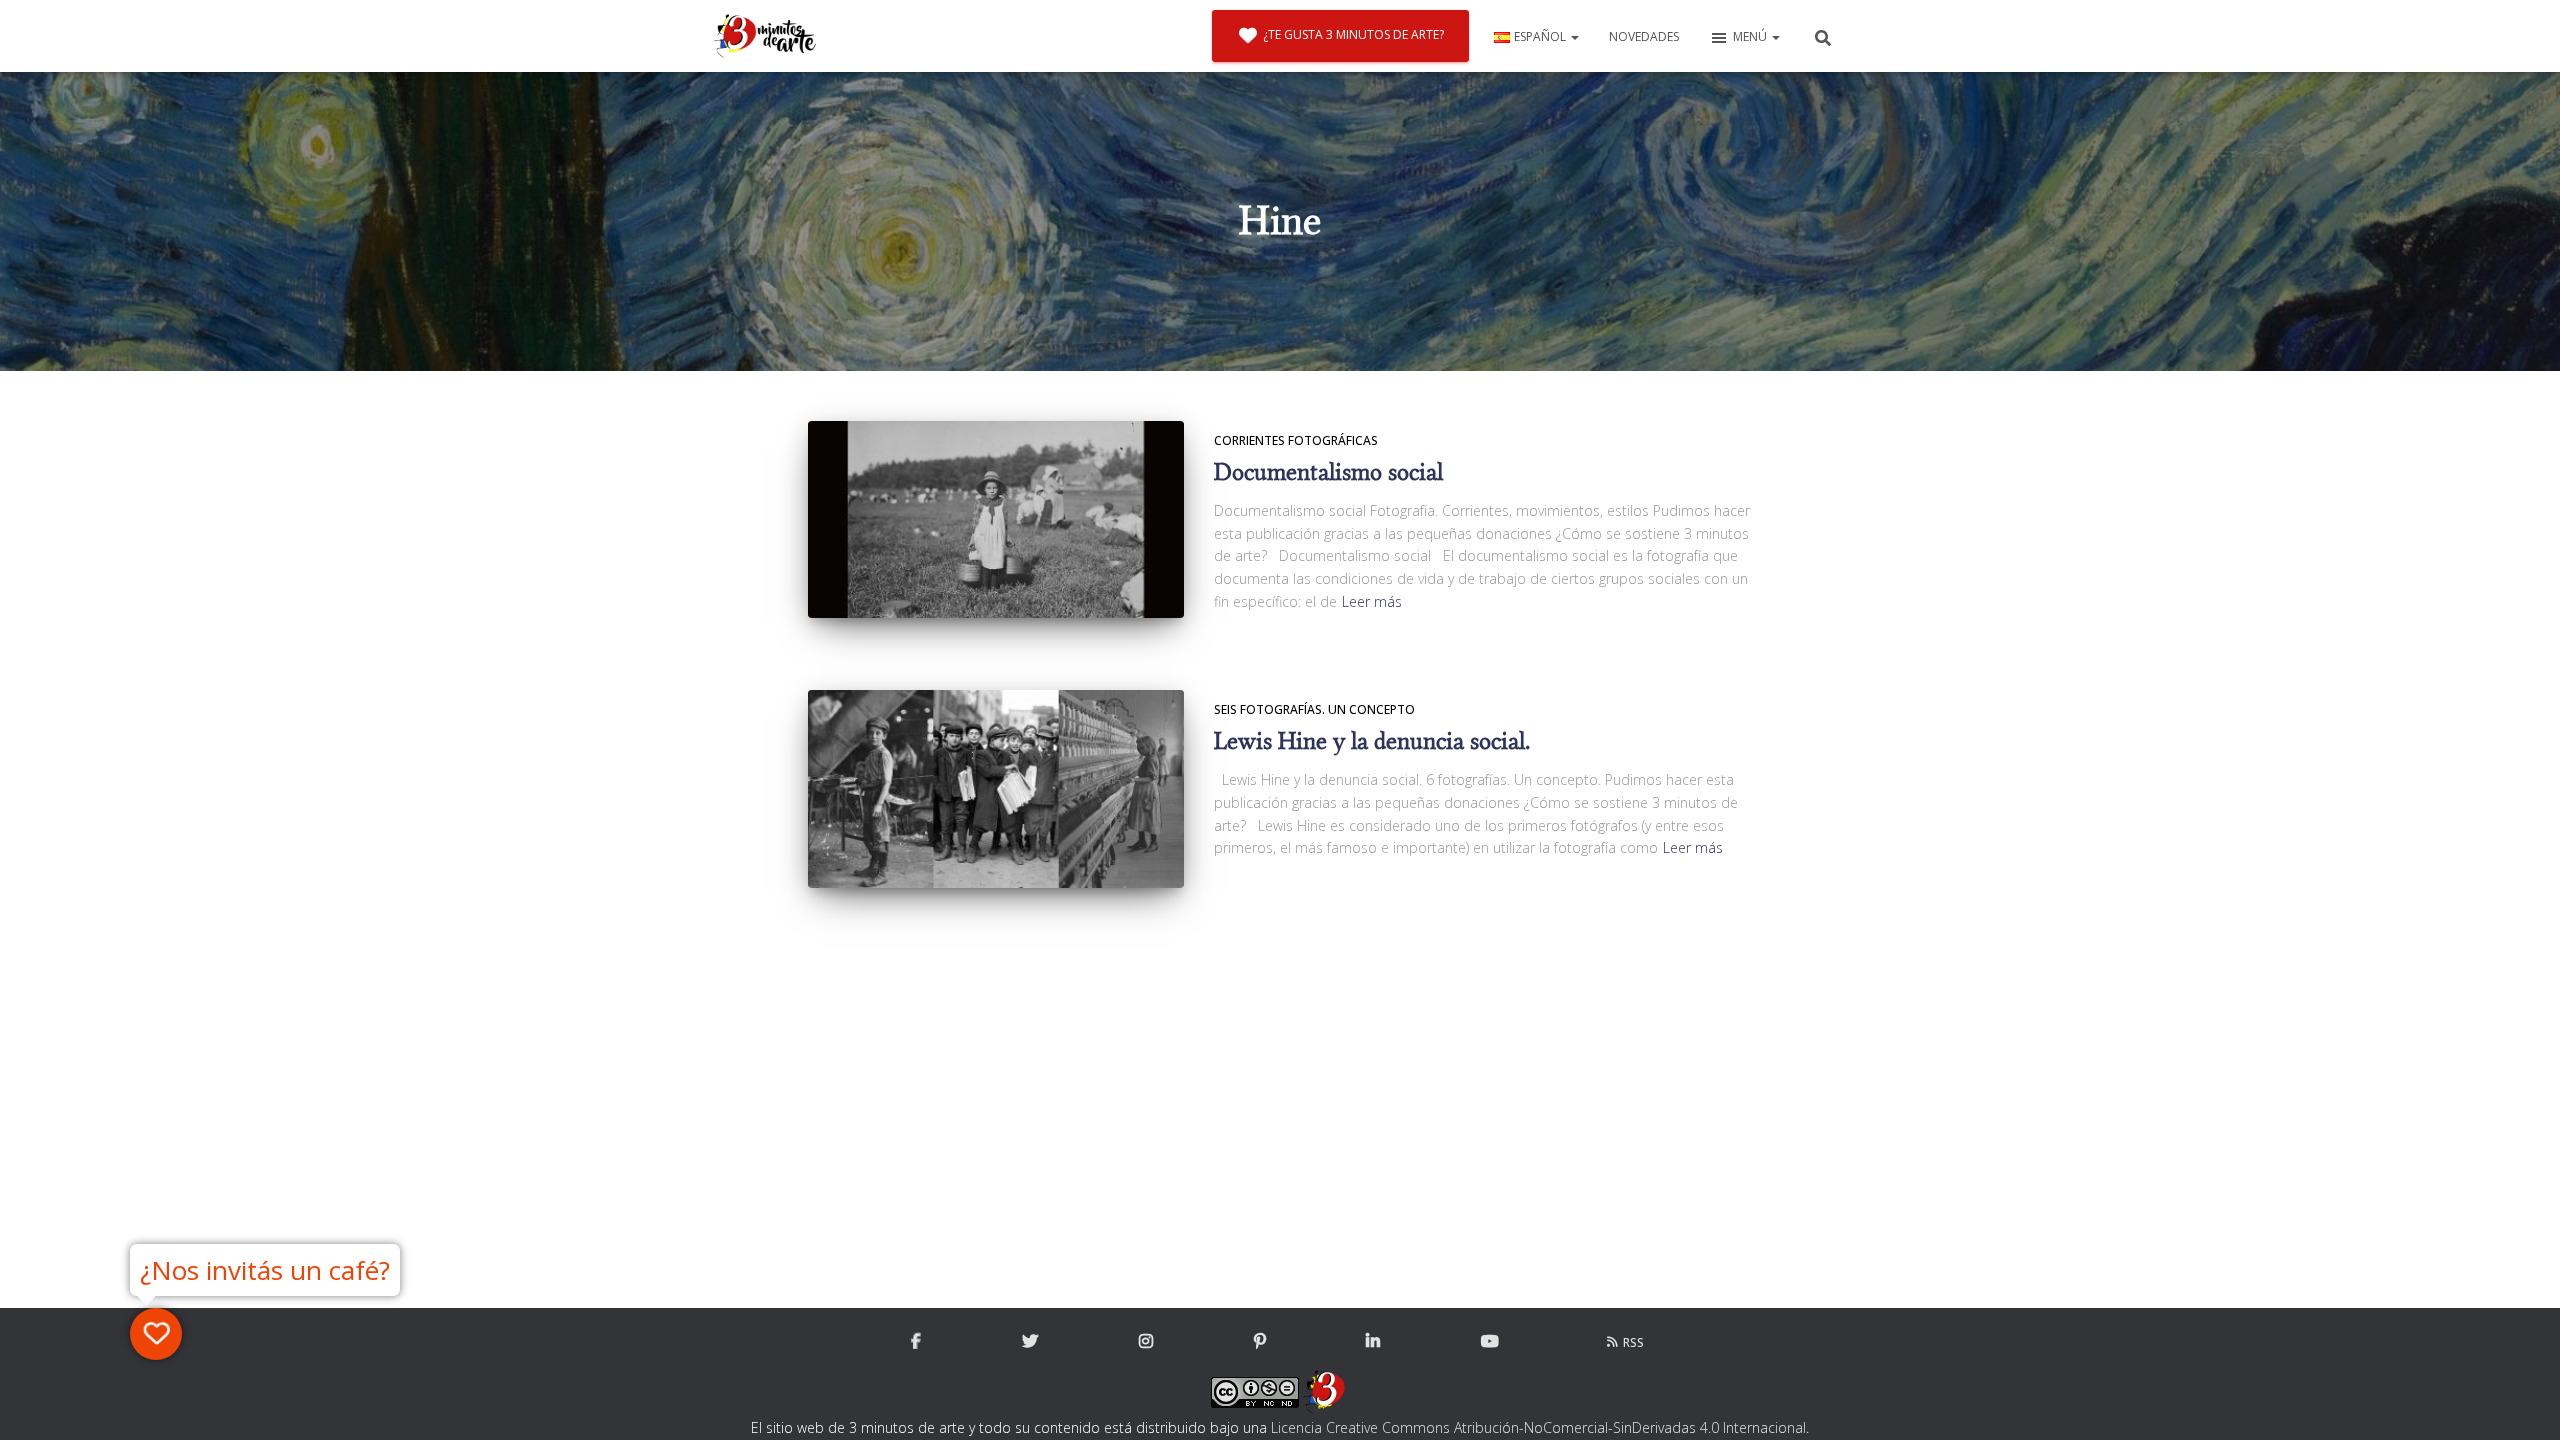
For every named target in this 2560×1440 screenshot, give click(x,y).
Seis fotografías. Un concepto (1314, 709)
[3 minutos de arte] (765, 36)
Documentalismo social (1328, 472)
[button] (1574, 36)
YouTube (1490, 1342)
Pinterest (1260, 1342)
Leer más (1372, 601)
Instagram (1146, 1342)
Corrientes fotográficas (1296, 440)
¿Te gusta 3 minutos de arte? (1353, 34)
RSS (1633, 1342)
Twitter (1030, 1342)
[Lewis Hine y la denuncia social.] (996, 789)
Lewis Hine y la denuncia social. (1372, 741)
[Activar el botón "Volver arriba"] (2520, 1400)
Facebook (916, 1342)
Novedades (1644, 36)
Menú (1751, 36)
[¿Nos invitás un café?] (156, 1334)
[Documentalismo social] (996, 520)
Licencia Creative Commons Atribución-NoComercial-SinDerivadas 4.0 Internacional (1538, 1427)
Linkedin (1373, 1342)
